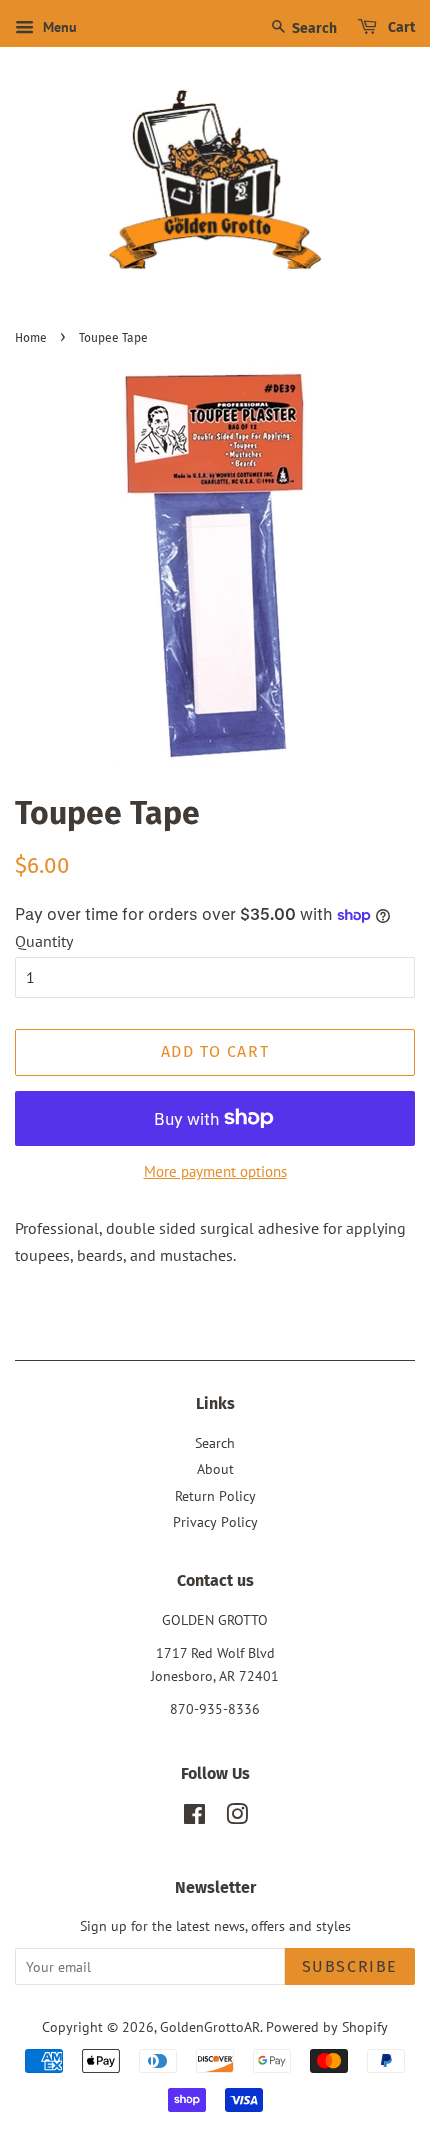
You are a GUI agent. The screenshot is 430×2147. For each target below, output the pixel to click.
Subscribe (350, 1966)
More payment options (215, 1171)
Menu (58, 27)
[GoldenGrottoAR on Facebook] (194, 1818)
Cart (400, 27)
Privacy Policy (215, 1522)
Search (313, 28)
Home (31, 338)
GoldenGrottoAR (210, 2027)
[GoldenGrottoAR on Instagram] (237, 1818)
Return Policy (215, 1496)
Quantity (44, 941)
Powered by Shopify (327, 2027)
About (215, 1469)
